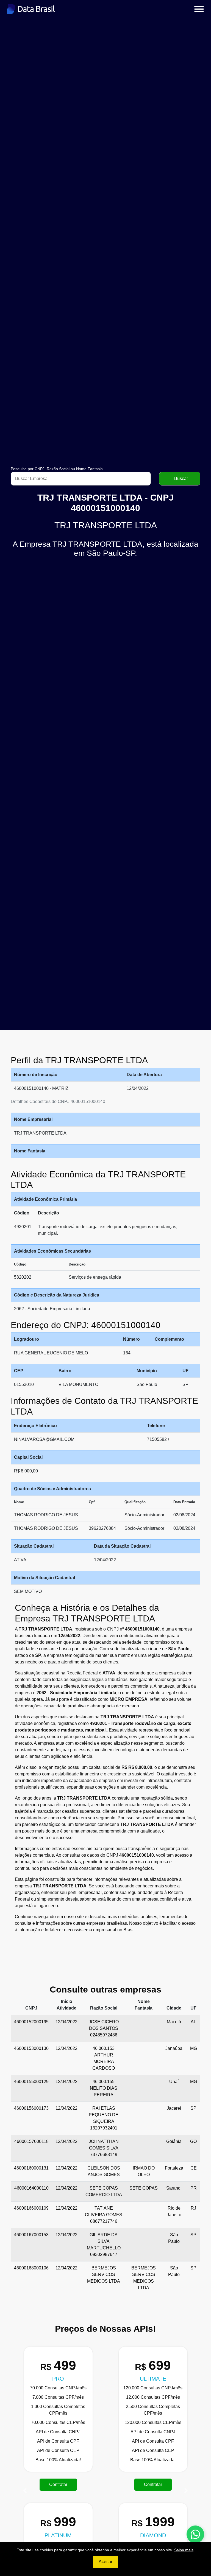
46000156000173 (31, 2108)
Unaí (174, 2082)
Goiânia (174, 2141)
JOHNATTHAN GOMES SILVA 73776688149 (104, 2148)
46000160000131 (31, 2168)
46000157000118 (31, 2141)
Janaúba (174, 2048)
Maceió (174, 2022)
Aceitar (105, 2562)
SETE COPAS (144, 2188)
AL (193, 2022)
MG (194, 2048)
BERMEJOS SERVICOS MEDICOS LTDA (104, 2275)
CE (194, 2168)
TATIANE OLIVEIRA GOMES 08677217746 (104, 2215)
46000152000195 (31, 2022)
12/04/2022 (66, 2022)
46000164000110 (31, 2188)
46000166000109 (31, 2208)
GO (193, 2141)
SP (193, 2108)
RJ (193, 2208)
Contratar (48, 2484)
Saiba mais (184, 2550)
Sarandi (174, 2188)
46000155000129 (31, 2082)
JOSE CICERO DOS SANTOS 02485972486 (104, 2028)
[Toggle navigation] (199, 9)
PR (194, 2188)
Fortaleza (174, 2168)
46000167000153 (31, 2235)
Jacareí (174, 2108)
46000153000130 (31, 2048)
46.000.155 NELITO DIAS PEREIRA (104, 2088)
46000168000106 (31, 2268)
